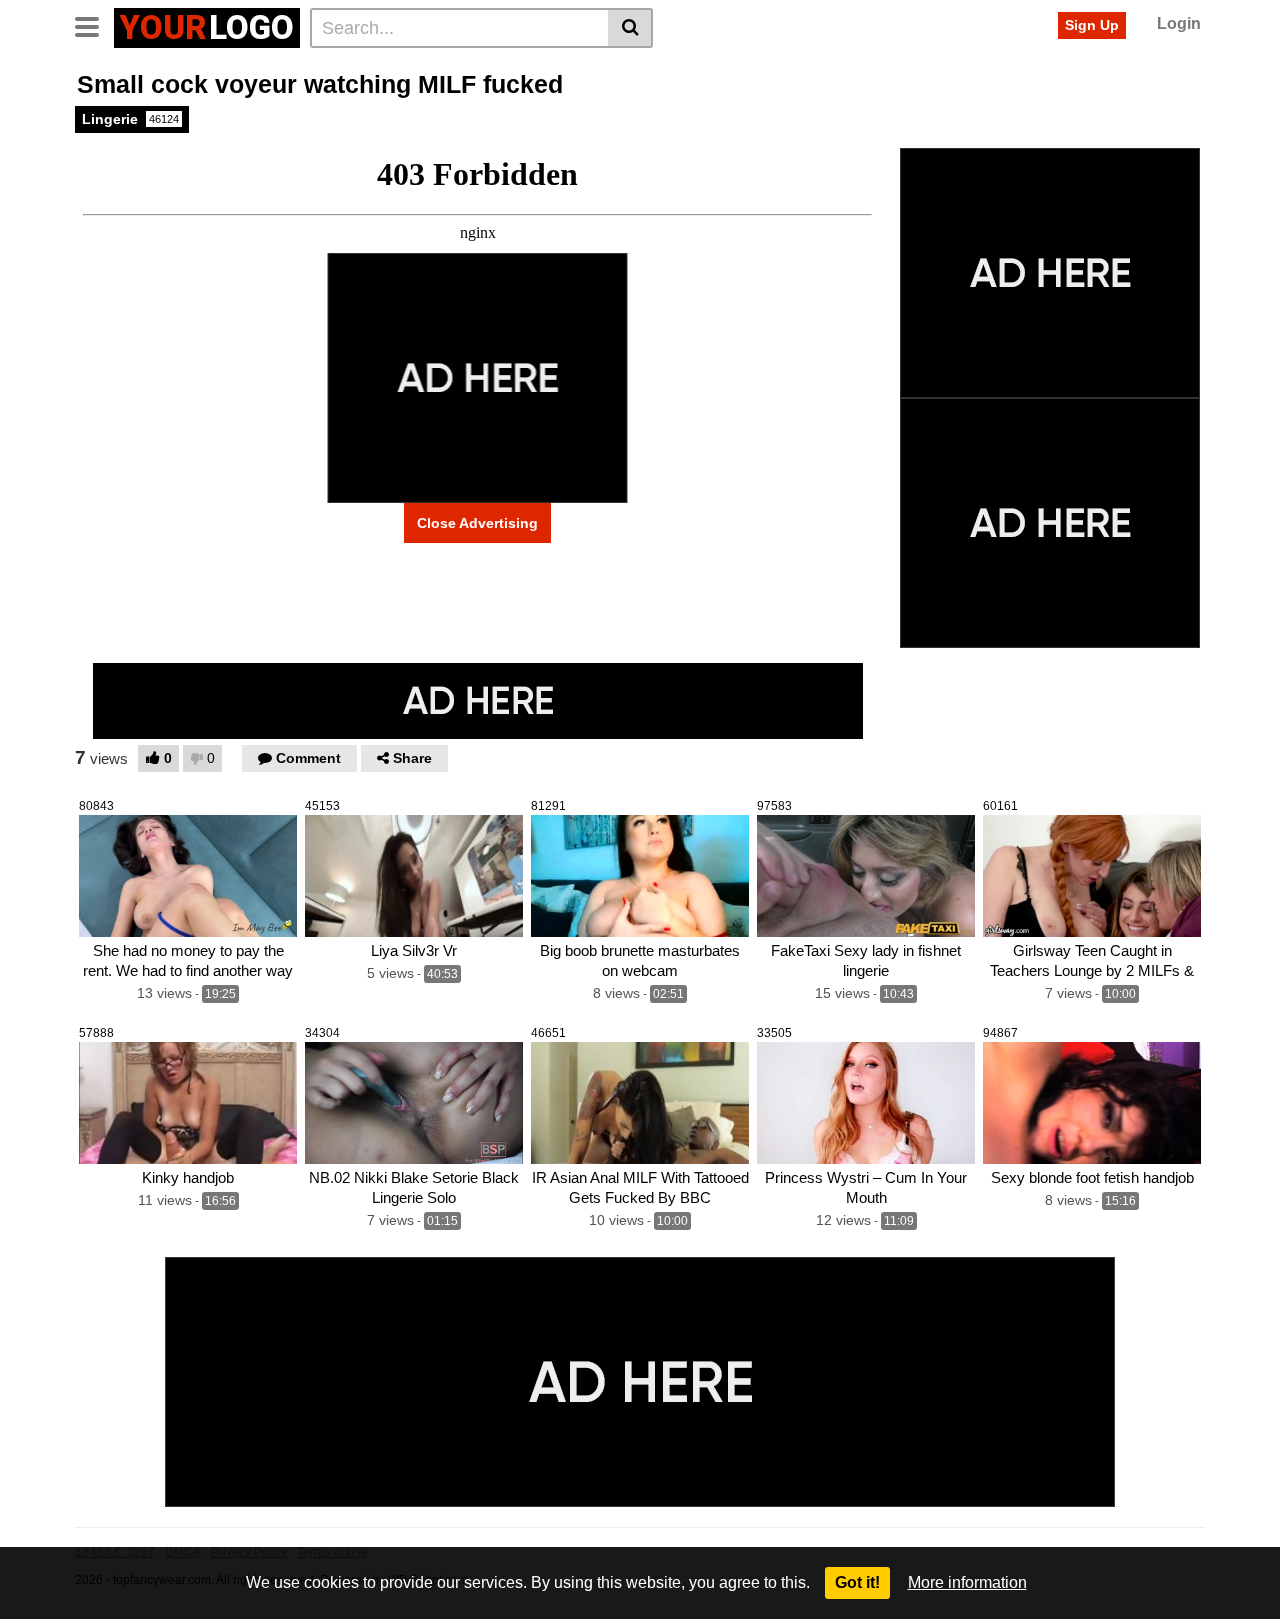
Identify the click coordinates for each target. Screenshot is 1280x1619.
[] (630, 28)
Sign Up (1092, 25)
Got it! (857, 1582)
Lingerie (130, 119)
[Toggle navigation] (94, 25)
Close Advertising (477, 523)
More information (967, 1582)
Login (1179, 23)
